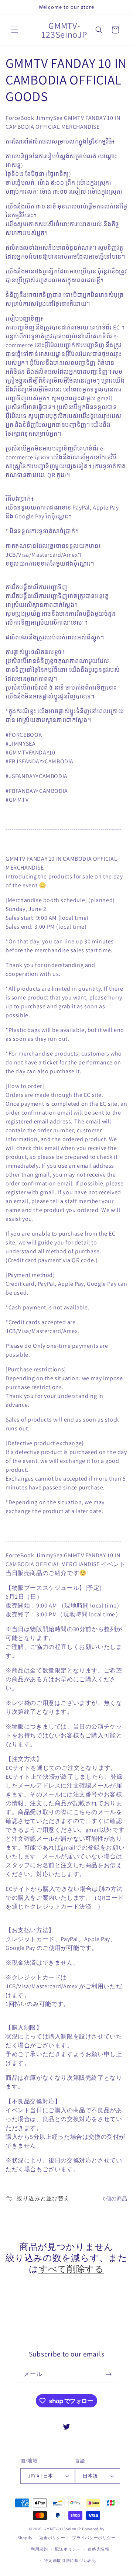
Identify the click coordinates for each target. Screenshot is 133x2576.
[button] (15, 30)
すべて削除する (71, 2269)
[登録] (109, 2374)
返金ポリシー (52, 2538)
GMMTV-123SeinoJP (62, 2529)
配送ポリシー (68, 2549)
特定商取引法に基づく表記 (70, 2561)
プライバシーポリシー (94, 2538)
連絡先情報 (98, 2549)
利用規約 (39, 2549)
